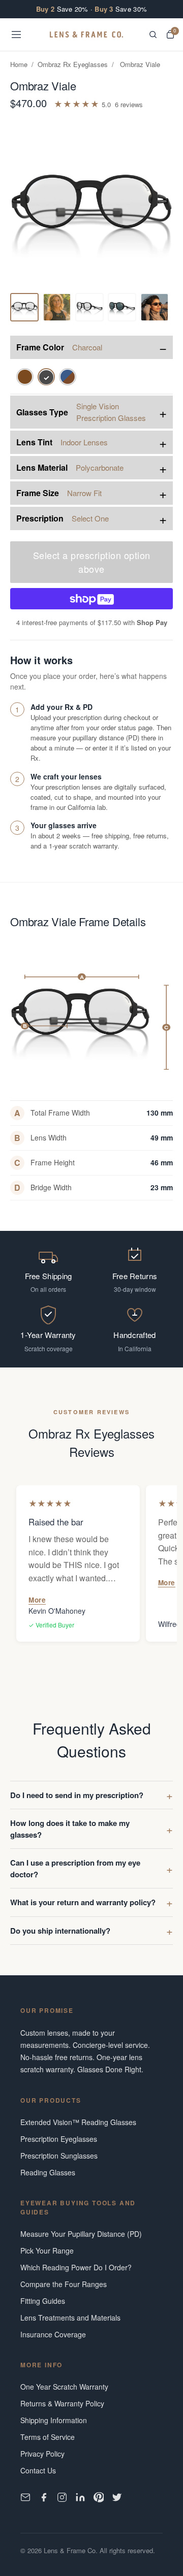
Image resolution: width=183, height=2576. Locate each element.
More (37, 1600)
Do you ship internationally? (60, 1931)
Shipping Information (54, 2420)
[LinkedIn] (80, 2497)
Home (19, 64)
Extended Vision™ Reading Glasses (78, 2122)
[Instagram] (62, 2497)
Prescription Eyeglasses (59, 2139)
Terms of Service (48, 2437)
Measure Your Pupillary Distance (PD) (81, 2234)
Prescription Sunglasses (59, 2156)
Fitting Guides (43, 2301)
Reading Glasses (48, 2172)
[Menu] (16, 35)
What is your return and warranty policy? (83, 1902)
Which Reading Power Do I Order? (76, 2267)
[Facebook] (44, 2497)
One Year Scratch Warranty (64, 2387)
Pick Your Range (47, 2251)
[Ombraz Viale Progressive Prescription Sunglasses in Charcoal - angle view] (57, 307)
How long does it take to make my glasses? (70, 1829)
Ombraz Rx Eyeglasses (73, 64)
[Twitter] (117, 2497)
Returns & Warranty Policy (62, 2403)
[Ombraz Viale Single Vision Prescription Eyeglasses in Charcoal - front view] (24, 307)
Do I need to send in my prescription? (77, 1795)
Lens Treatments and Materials (70, 2318)
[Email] (25, 2497)
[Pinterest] (99, 2497)
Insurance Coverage (53, 2334)
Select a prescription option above (92, 562)
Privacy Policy (42, 2454)
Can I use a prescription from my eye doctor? (75, 1868)
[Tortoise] (25, 377)
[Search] (153, 35)
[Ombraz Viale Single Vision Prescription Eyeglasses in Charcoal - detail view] (89, 307)
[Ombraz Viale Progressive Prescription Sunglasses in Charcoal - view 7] (122, 307)
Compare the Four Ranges (64, 2284)
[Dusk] (68, 377)
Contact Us (38, 2470)
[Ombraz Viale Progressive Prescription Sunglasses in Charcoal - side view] (155, 307)
